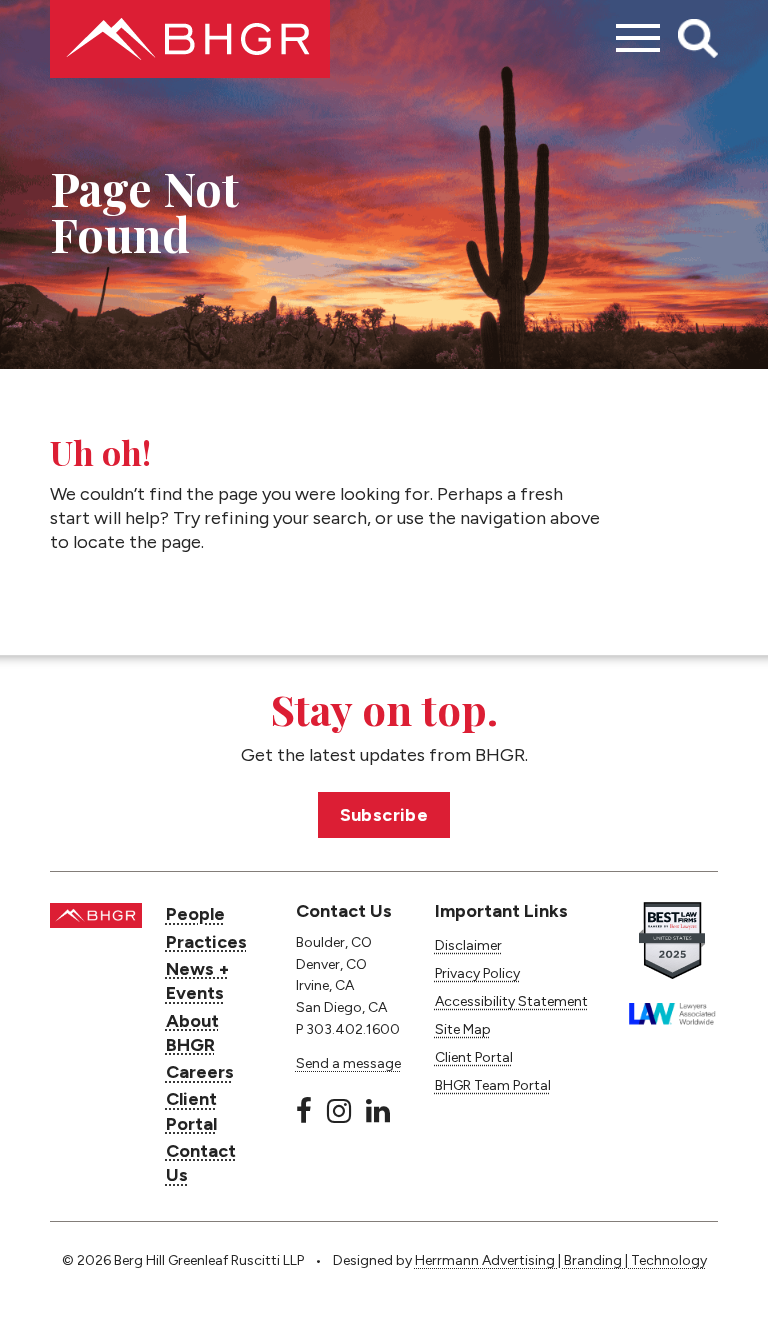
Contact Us (201, 1163)
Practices (206, 942)
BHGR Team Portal (493, 1085)
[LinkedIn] (378, 1111)
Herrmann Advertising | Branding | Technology (561, 1260)
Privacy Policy (477, 973)
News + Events (198, 981)
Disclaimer (468, 945)
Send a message (348, 1063)
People (195, 914)
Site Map (463, 1029)
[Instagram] (339, 1111)
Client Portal (191, 1111)
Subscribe (384, 815)
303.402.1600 (353, 1029)
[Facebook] (304, 1111)
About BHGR (192, 1033)
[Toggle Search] (698, 39)
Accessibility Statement (511, 1001)
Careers (200, 1072)
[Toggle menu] (638, 39)
